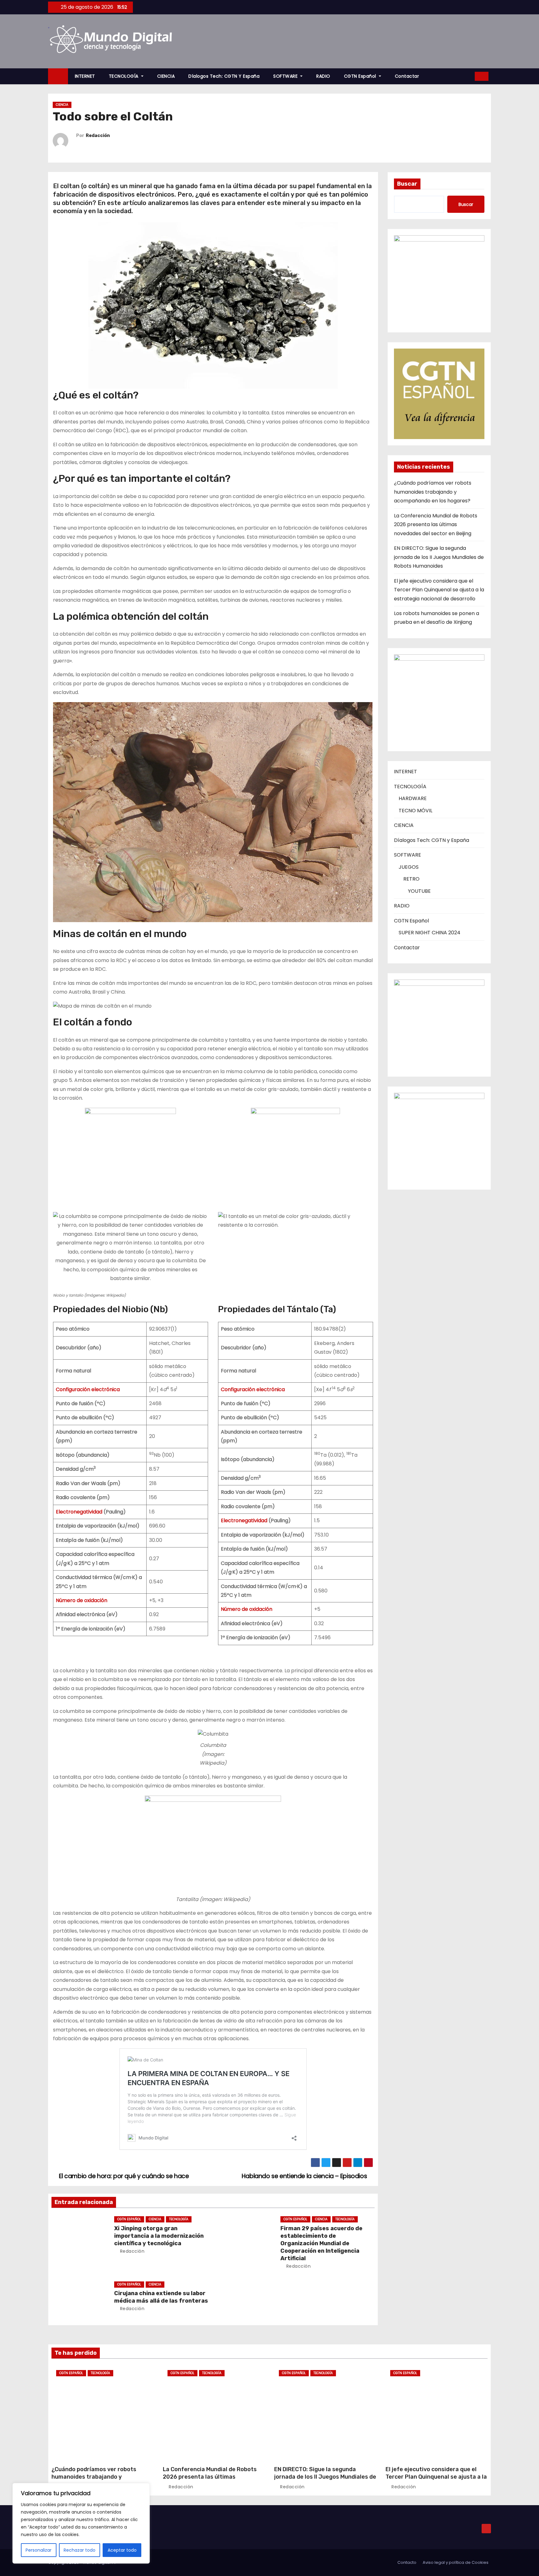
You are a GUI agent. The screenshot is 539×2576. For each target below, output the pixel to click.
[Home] (58, 76)
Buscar (407, 184)
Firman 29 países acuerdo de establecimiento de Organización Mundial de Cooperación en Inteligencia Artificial (321, 2243)
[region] (81, 2523)
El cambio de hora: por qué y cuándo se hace (123, 2176)
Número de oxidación (82, 1600)
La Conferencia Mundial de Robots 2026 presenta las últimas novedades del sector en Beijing (436, 525)
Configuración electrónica (88, 1389)
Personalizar (39, 2550)
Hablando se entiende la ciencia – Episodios (305, 2176)
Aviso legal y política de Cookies (456, 2562)
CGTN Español (361, 76)
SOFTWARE (286, 76)
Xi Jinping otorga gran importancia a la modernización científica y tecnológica (159, 2236)
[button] (468, 76)
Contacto (407, 2562)
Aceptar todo (122, 2550)
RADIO (323, 76)
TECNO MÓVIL (415, 811)
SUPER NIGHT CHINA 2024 (430, 933)
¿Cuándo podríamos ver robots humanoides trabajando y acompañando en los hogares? (433, 492)
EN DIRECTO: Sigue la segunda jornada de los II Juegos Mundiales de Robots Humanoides (439, 557)
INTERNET (85, 76)
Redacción (98, 136)
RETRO (411, 879)
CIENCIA (166, 76)
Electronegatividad (79, 1512)
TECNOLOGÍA (124, 76)
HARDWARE (413, 798)
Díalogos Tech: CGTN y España (224, 76)
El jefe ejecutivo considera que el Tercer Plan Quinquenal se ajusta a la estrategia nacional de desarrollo (439, 590)
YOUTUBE (419, 891)
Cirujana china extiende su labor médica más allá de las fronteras (161, 2297)
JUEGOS (409, 867)
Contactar (407, 76)
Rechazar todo (80, 2550)
